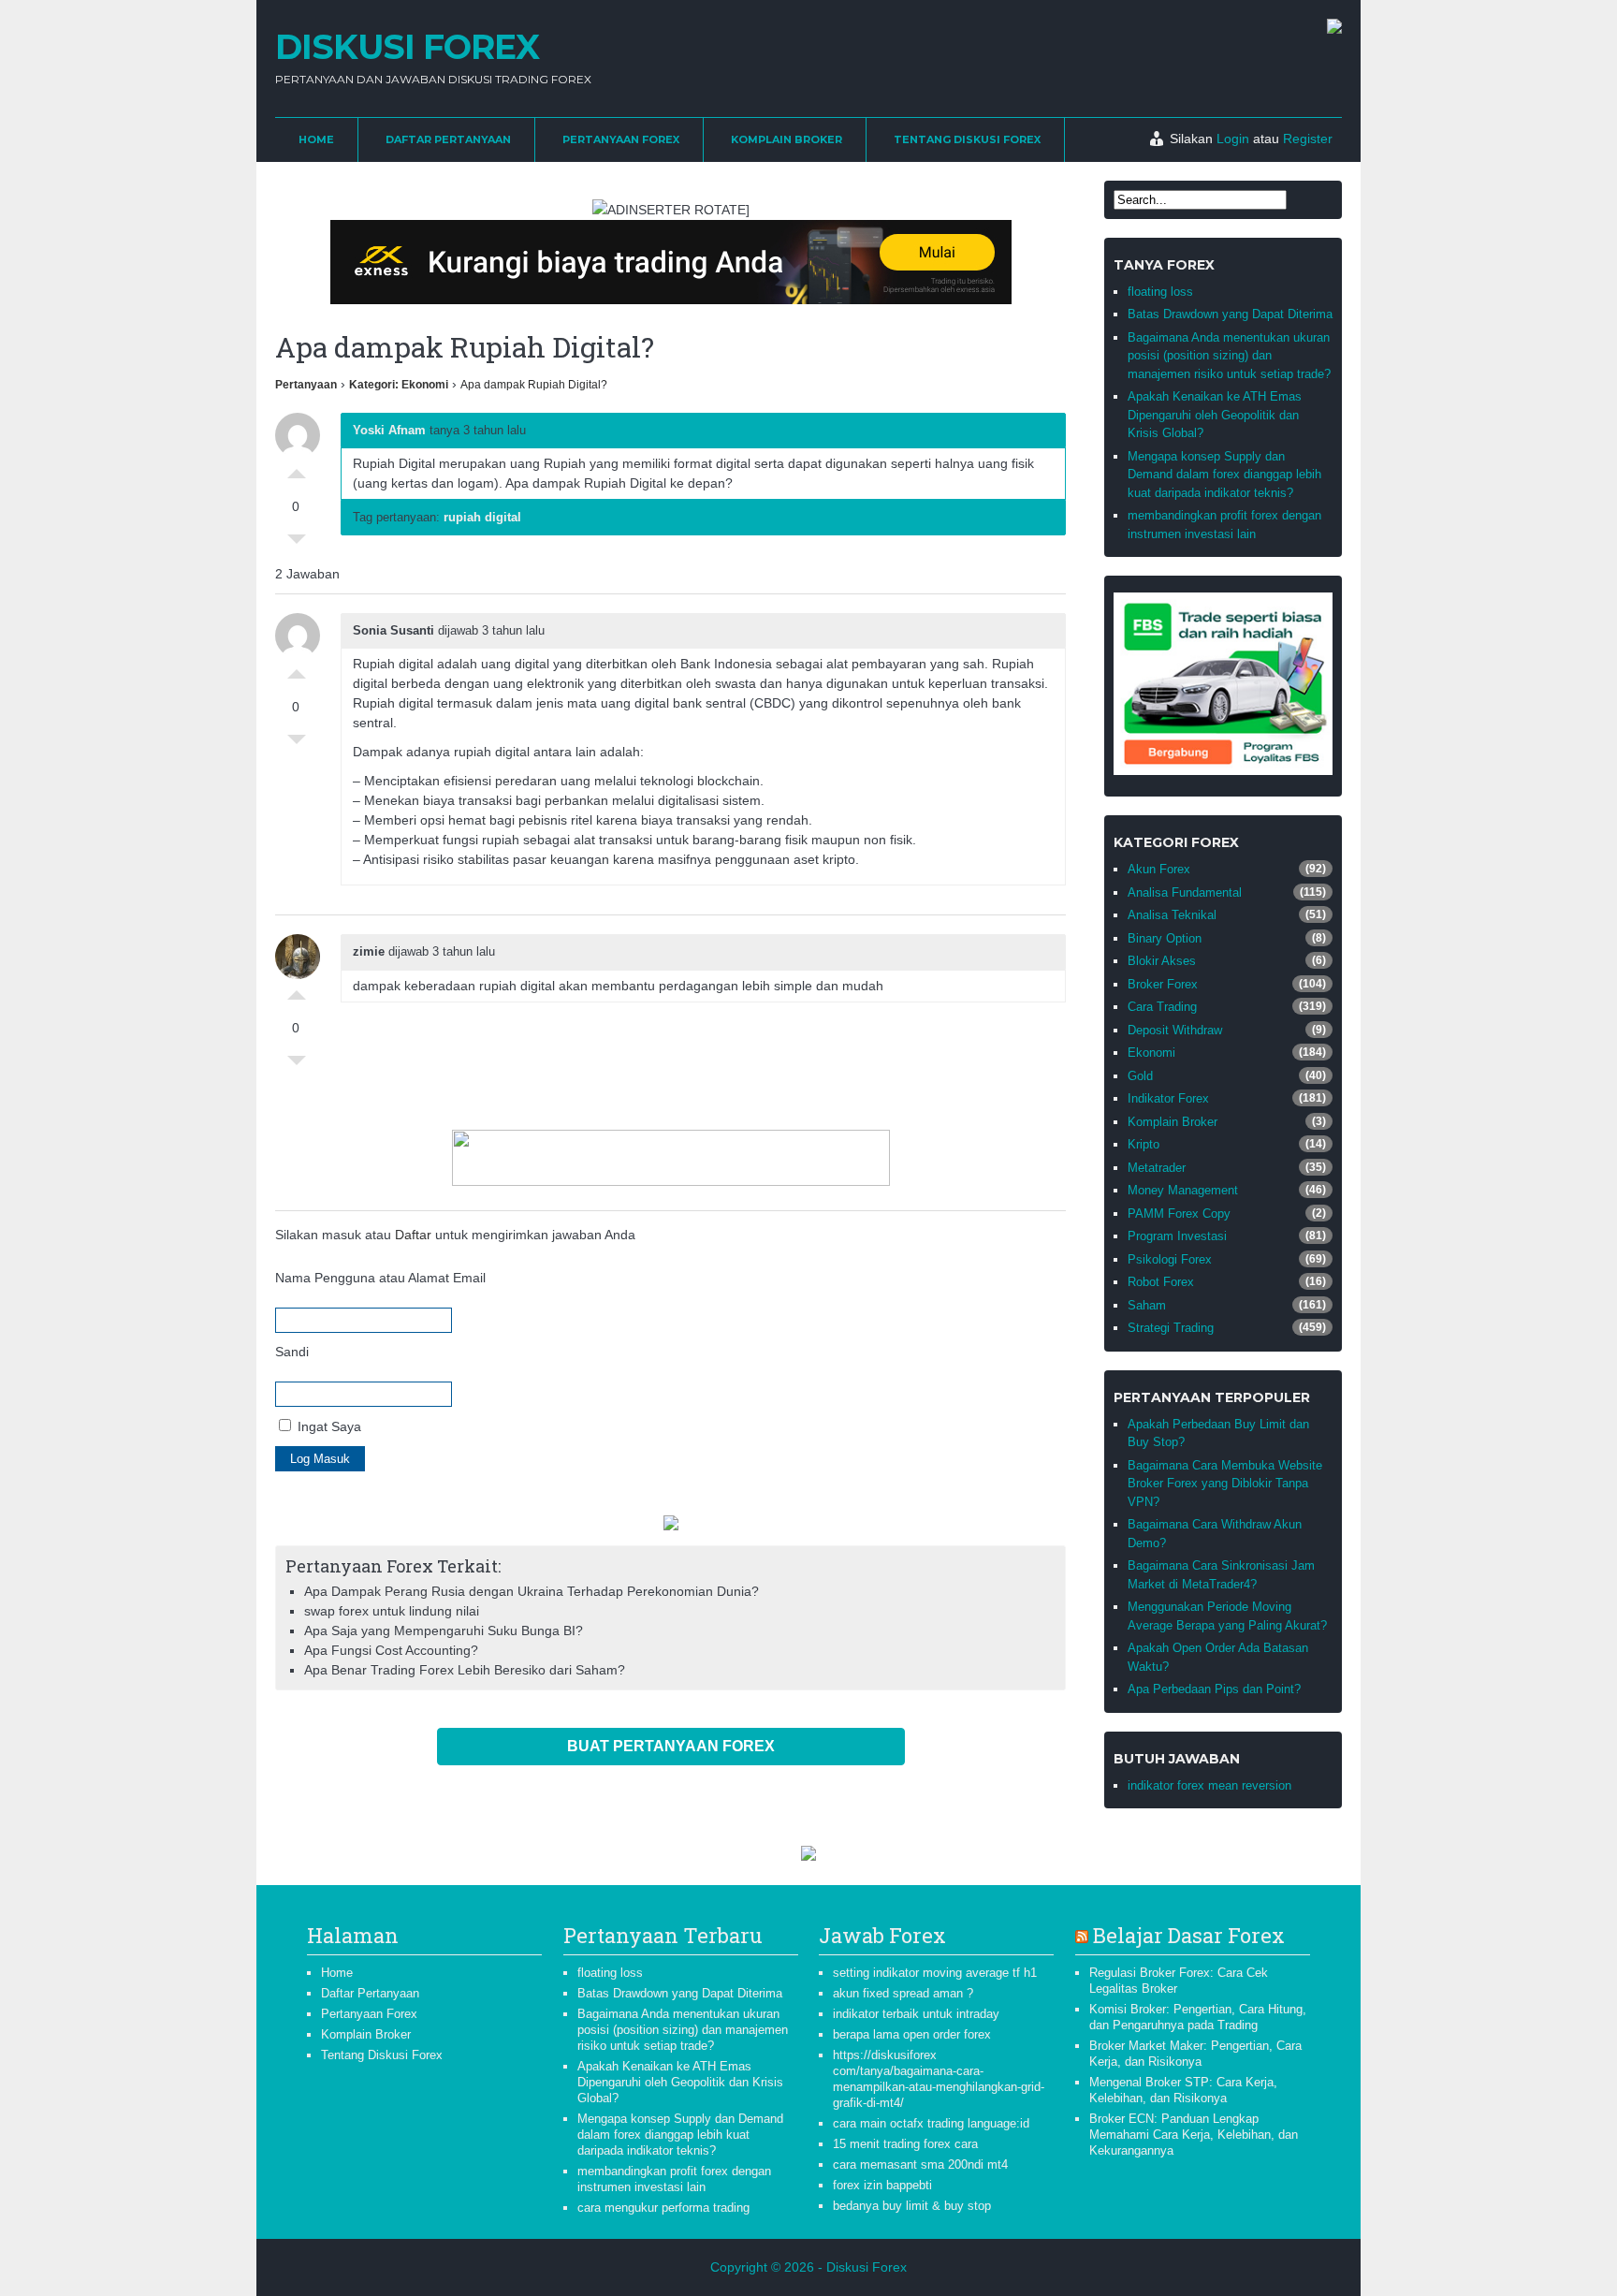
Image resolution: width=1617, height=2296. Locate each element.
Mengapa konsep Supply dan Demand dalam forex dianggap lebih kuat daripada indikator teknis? (1224, 475)
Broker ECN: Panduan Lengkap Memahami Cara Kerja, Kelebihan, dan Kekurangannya (1194, 2135)
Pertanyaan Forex (621, 139)
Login (1233, 139)
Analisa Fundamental (1185, 892)
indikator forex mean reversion (1209, 1785)
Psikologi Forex (1170, 1259)
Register (1308, 139)
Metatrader (1157, 1168)
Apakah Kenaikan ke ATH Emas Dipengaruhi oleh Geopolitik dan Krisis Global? (1215, 415)
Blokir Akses (1162, 961)
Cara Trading (1162, 1007)
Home (316, 139)
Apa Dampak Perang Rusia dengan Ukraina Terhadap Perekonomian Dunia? (532, 1591)
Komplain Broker (787, 139)
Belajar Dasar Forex (1189, 1935)
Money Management (1183, 1190)
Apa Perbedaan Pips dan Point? (1214, 1689)
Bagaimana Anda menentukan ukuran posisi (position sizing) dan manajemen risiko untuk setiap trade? (1229, 356)
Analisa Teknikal (1172, 915)
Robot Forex (1161, 1282)
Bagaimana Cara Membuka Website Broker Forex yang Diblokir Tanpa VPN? (1225, 1484)
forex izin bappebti (882, 2185)
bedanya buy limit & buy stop (912, 2206)
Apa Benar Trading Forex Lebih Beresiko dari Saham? (465, 1670)
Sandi (292, 1352)
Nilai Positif (297, 469)
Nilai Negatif (297, 544)
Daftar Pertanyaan (448, 139)
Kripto (1144, 1144)
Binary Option (1165, 938)
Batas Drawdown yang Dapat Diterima (1230, 314)
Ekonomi (1151, 1053)
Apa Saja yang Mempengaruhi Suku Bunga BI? (444, 1631)
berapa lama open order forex (912, 2034)
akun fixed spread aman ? (903, 1993)
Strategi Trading (1171, 1328)
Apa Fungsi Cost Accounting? (391, 1650)
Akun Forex (1159, 869)
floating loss (1160, 292)
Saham (1147, 1305)
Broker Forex (1163, 984)
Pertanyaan (306, 385)
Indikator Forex (1168, 1098)
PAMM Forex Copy (1179, 1214)
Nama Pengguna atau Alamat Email (380, 1278)
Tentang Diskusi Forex (967, 139)
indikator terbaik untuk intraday (916, 2014)
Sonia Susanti (393, 630)
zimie (369, 951)
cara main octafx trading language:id (931, 2123)
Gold (1140, 1076)
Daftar (413, 1235)
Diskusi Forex (407, 47)
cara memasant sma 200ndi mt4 (920, 2164)
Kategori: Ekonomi (399, 385)
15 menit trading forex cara (905, 2144)
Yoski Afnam (389, 430)
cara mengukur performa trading (663, 2208)
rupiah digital (482, 517)
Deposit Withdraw (1175, 1030)
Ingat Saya (328, 1426)
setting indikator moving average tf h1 (935, 1973)
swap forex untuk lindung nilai (392, 1611)
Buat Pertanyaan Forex (671, 1746)
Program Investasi (1177, 1236)
